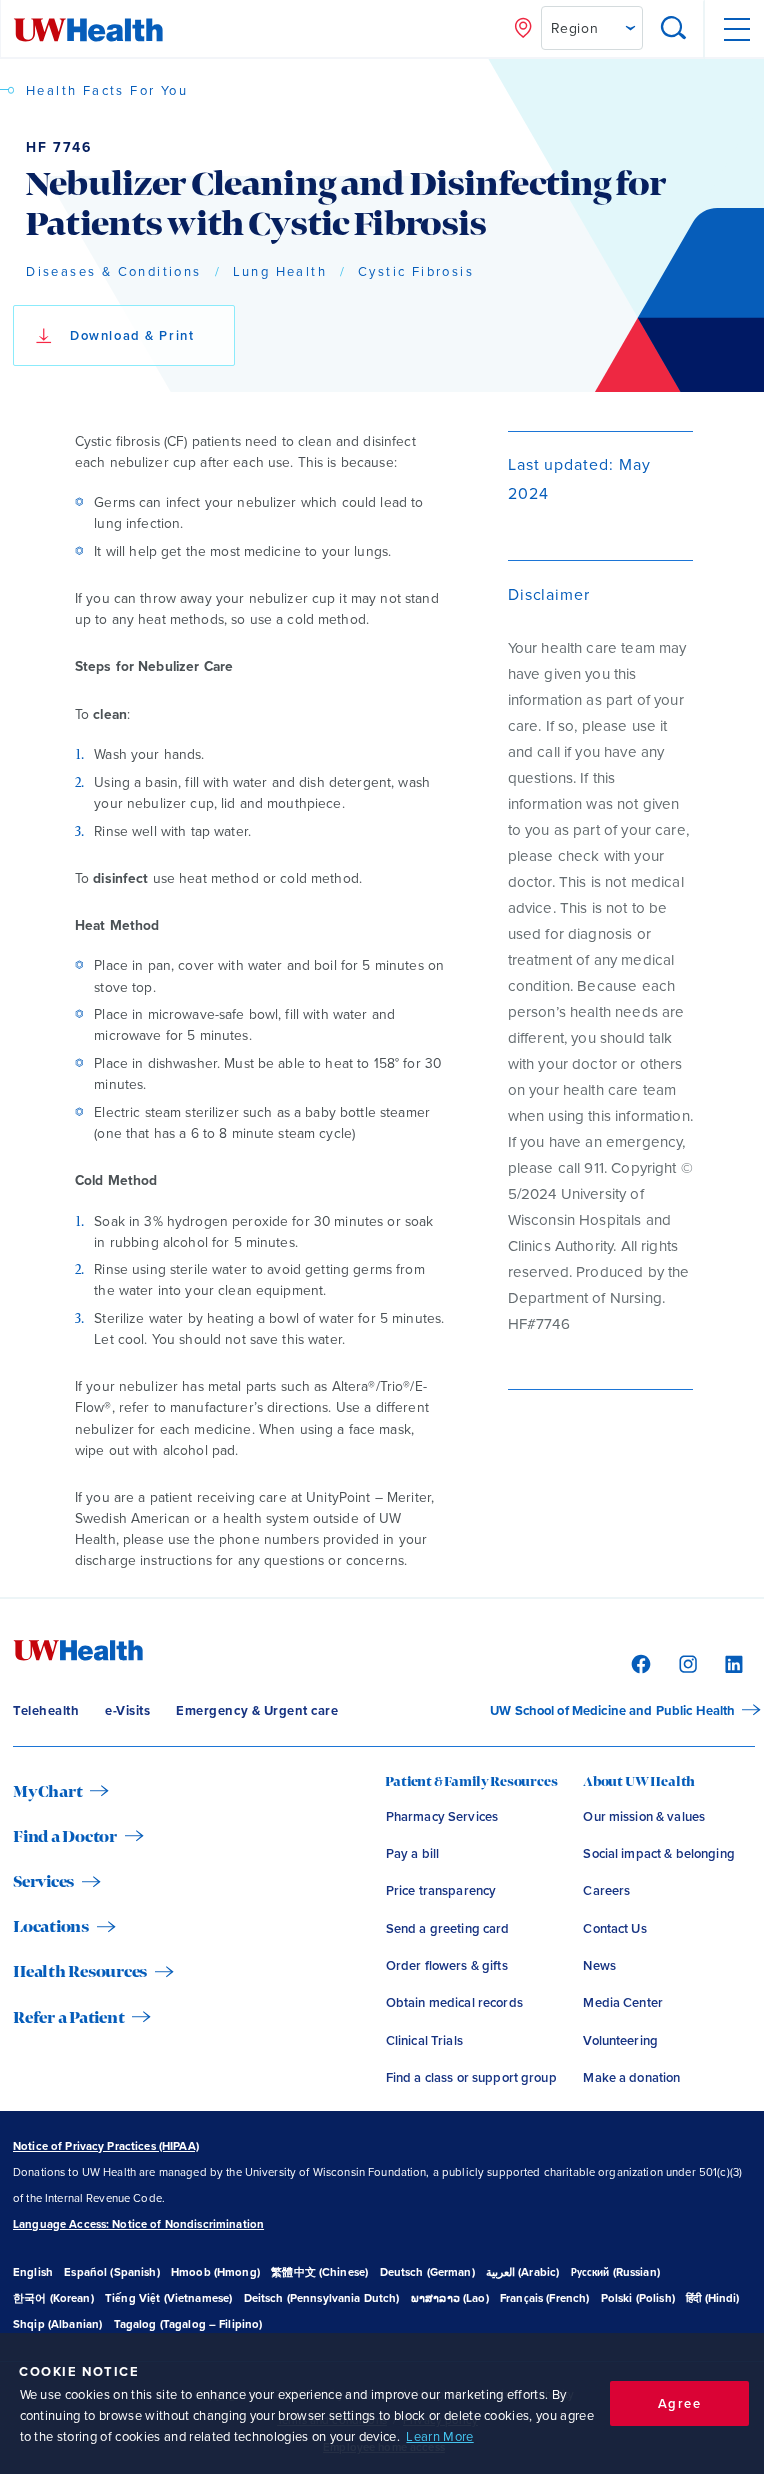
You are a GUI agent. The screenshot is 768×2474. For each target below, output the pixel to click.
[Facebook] (638, 1663)
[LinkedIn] (731, 1663)
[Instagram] (685, 1663)
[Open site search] (674, 29)
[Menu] (735, 29)
